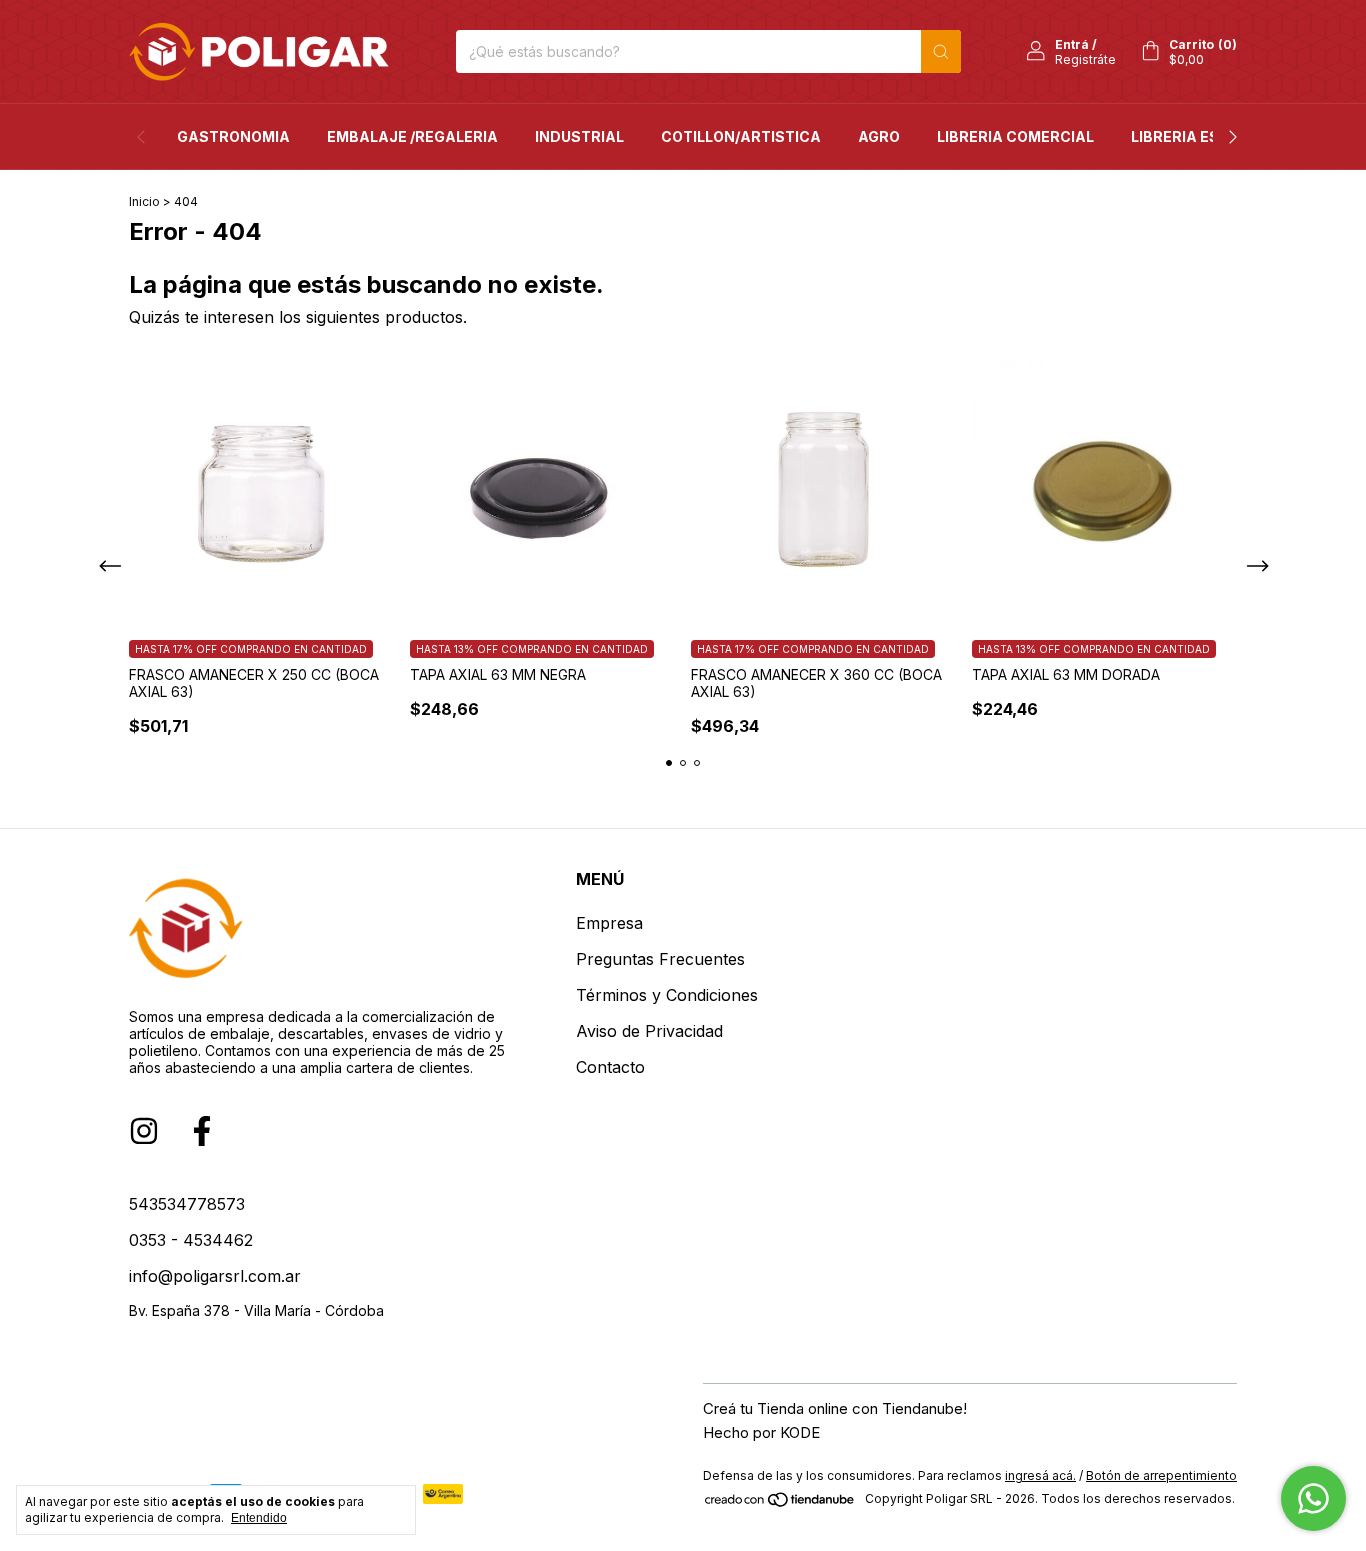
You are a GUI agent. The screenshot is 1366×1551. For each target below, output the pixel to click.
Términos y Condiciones (667, 995)
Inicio (144, 201)
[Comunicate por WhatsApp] (1313, 1498)
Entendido (259, 1518)
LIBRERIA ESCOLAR (1200, 136)
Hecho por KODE (761, 1432)
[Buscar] (941, 51)
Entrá (1072, 44)
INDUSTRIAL (579, 136)
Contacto (610, 1067)
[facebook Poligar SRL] (202, 1131)
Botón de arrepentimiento (1161, 1475)
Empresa (609, 923)
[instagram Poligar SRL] (144, 1131)
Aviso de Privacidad (649, 1031)
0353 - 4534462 (191, 1240)
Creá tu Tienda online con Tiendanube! (835, 1408)
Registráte (1085, 59)
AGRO (879, 136)
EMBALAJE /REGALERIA (412, 136)
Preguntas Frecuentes (660, 959)
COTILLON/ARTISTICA (741, 136)
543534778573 (187, 1204)
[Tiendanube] (780, 1503)
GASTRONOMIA (233, 136)
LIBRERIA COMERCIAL (1015, 136)
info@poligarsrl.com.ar (215, 1276)
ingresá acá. (1040, 1475)
